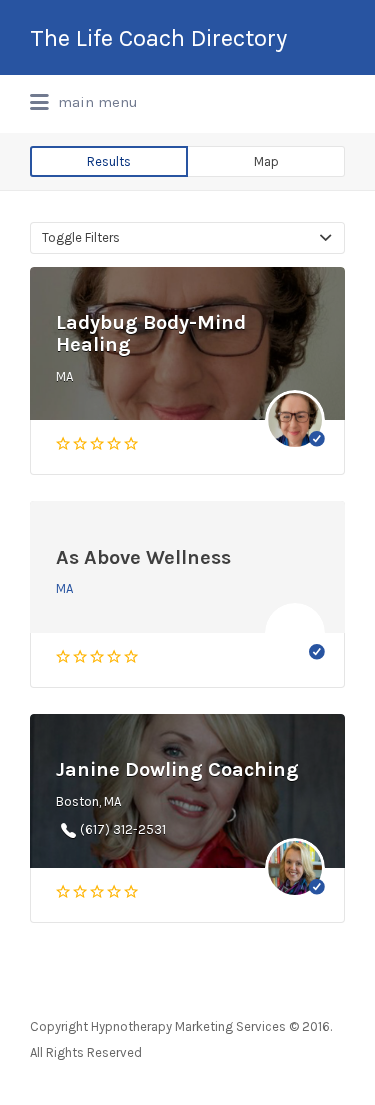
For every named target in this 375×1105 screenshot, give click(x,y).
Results (109, 161)
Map (266, 161)
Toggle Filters (81, 237)
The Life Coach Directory (158, 38)
